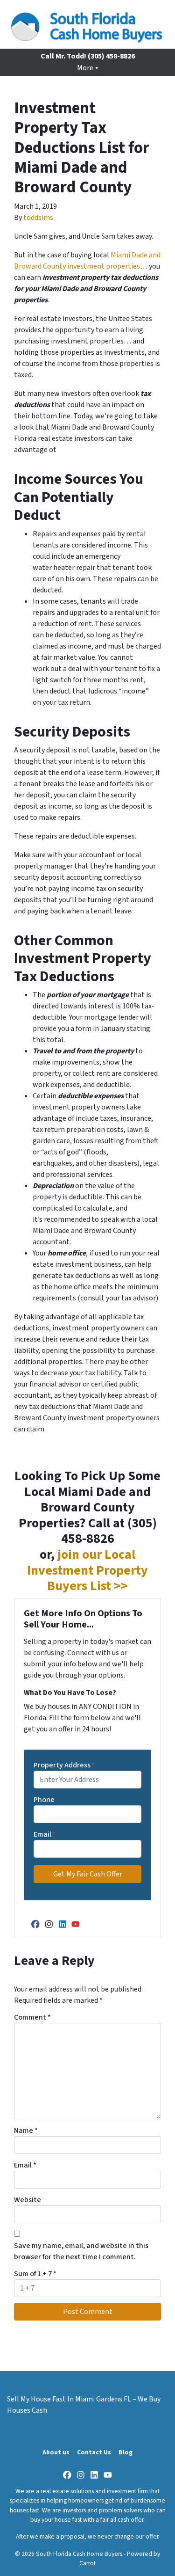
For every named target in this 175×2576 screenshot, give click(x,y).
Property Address (64, 1765)
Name (26, 2131)
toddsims (38, 218)
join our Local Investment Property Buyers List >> (87, 1570)
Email (45, 1834)
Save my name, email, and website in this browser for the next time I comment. (81, 2251)
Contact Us (94, 2452)
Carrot (87, 2563)
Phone (44, 1800)
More (85, 68)
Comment (32, 2017)
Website (28, 2200)
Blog (126, 2452)
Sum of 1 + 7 (35, 2274)
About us (56, 2452)
